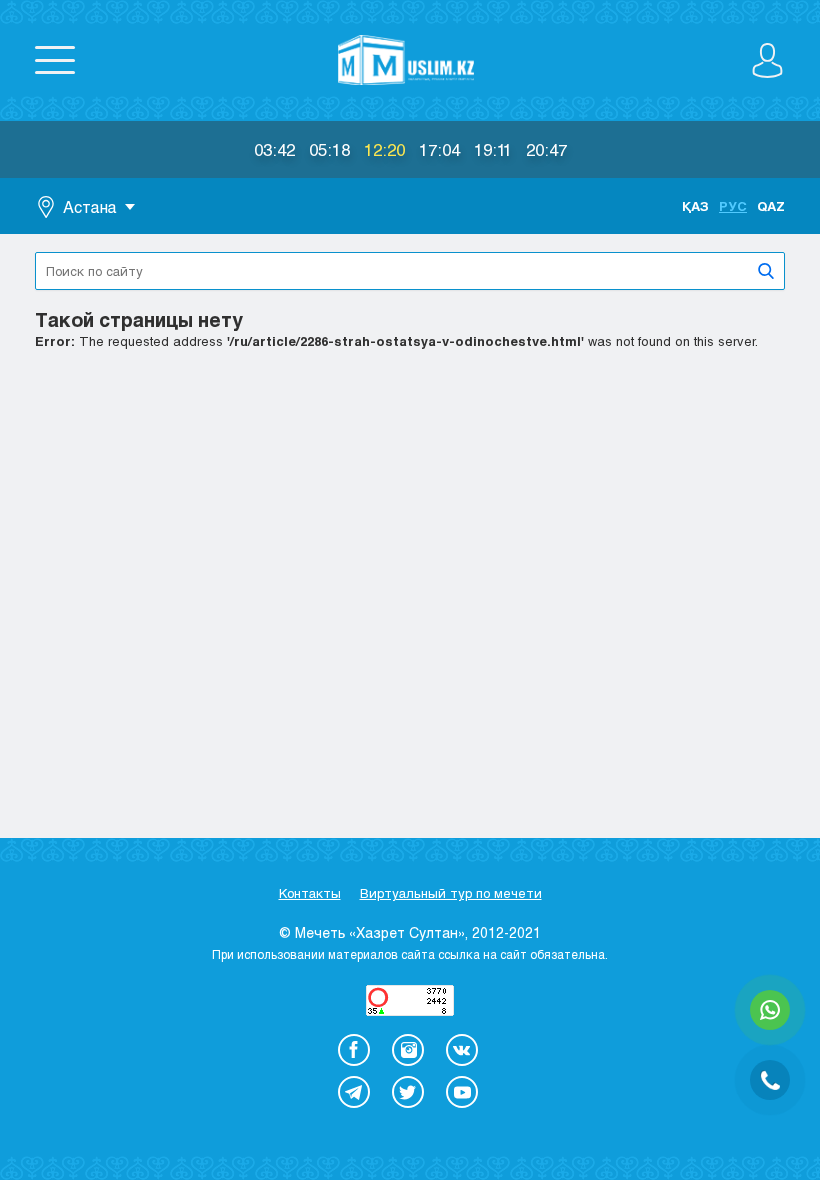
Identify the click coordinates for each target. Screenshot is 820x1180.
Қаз (695, 206)
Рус (733, 206)
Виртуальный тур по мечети (451, 893)
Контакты (310, 893)
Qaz (771, 206)
